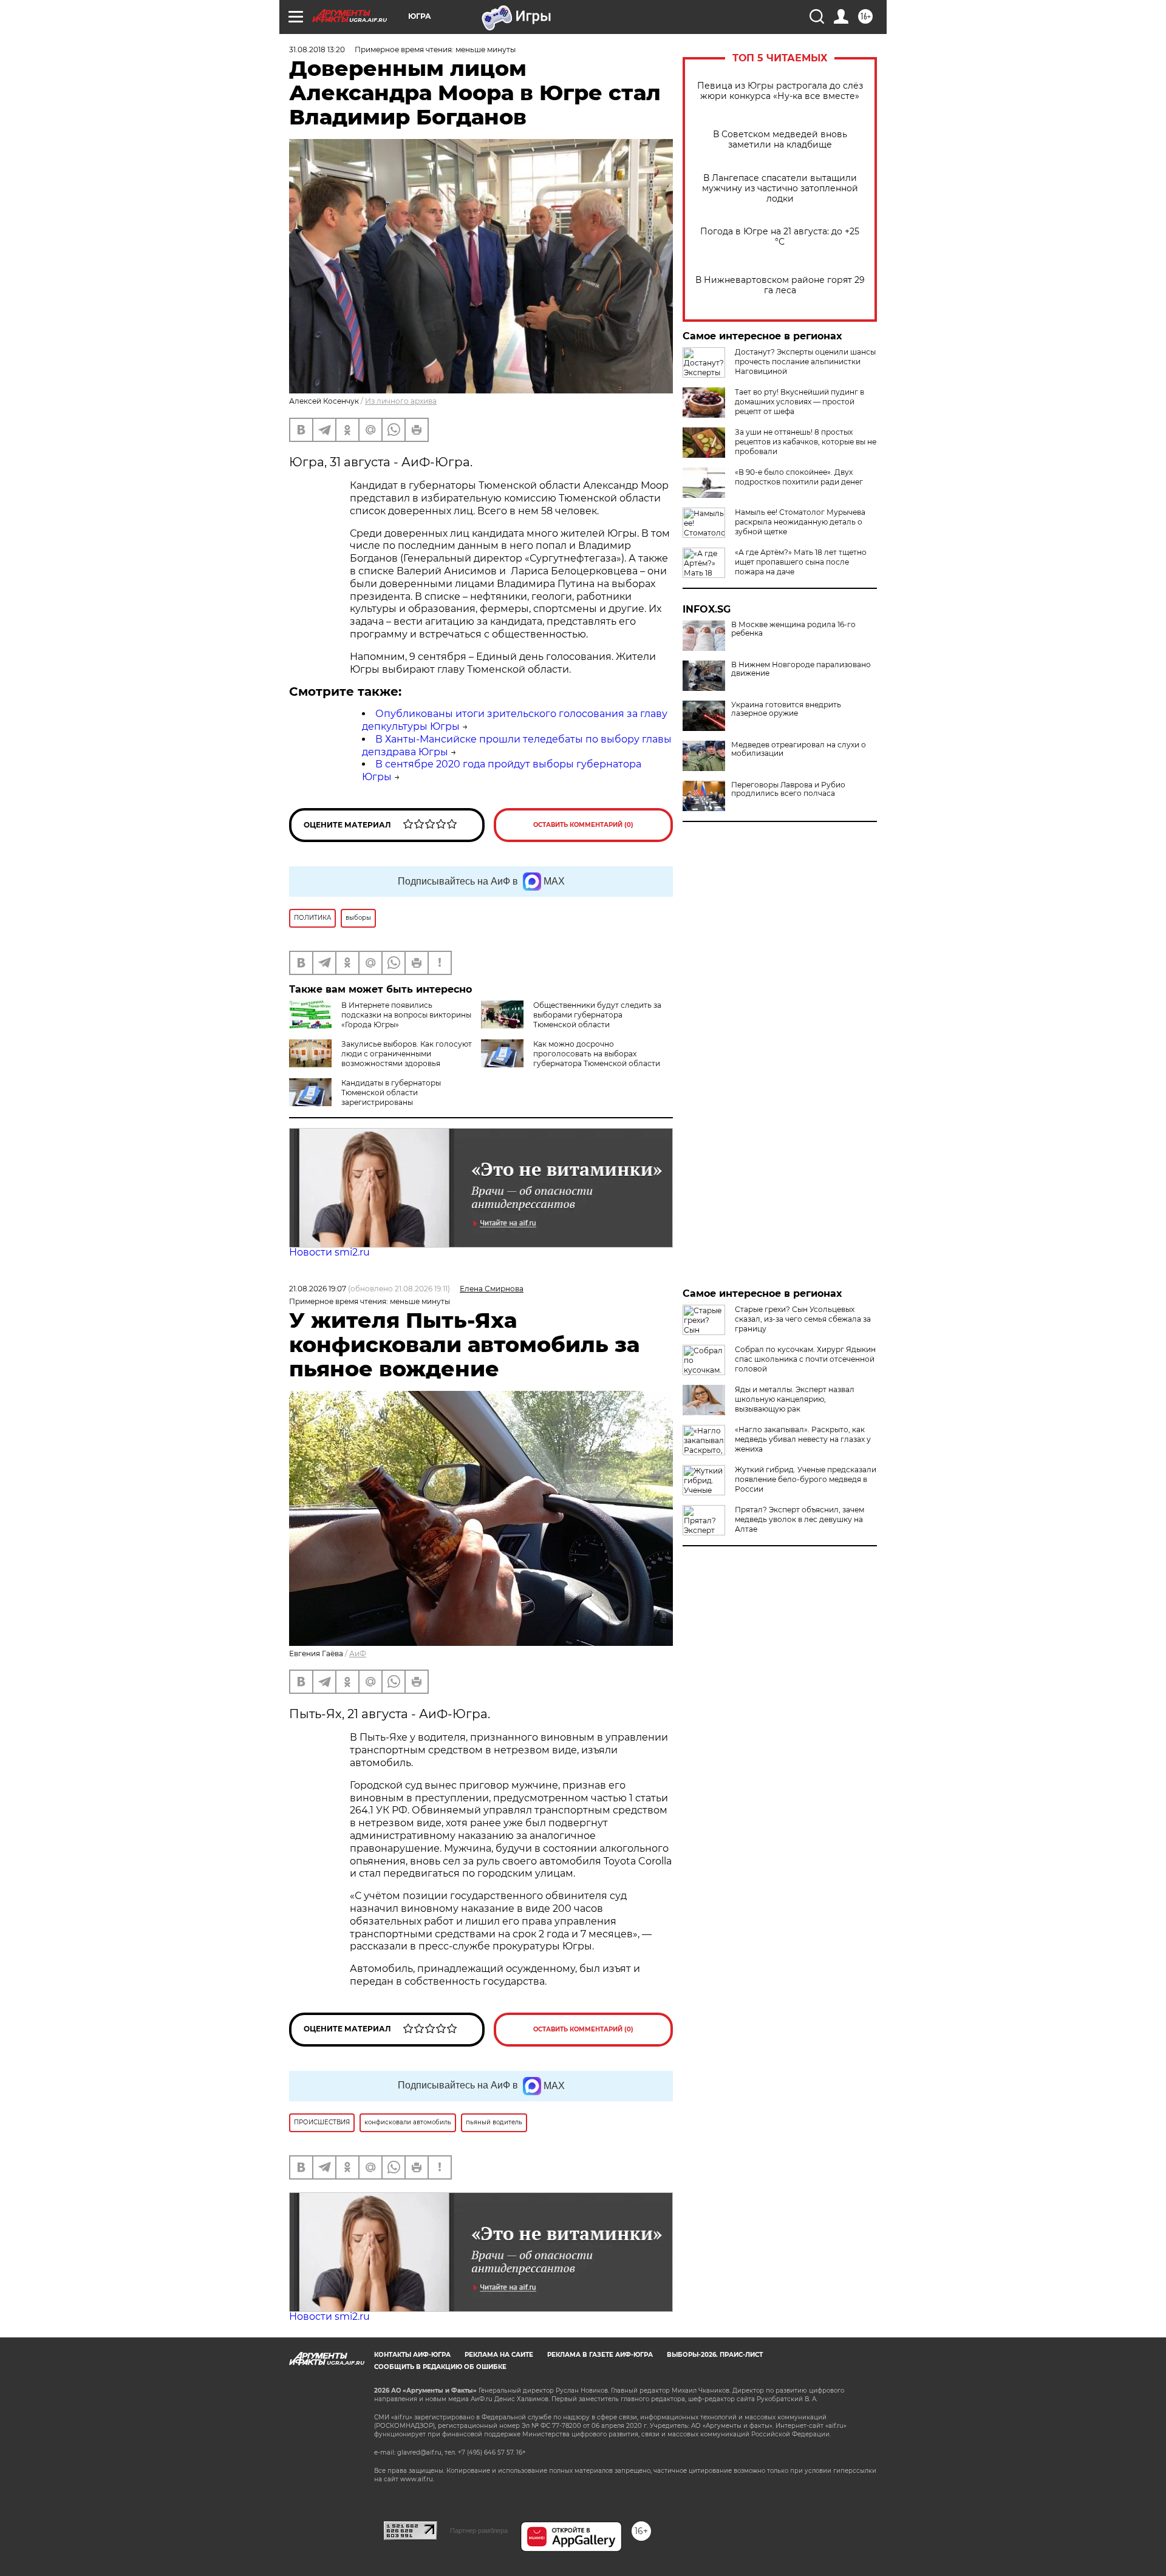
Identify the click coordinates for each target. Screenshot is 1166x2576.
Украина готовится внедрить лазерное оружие (786, 709)
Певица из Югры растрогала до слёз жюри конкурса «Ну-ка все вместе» (780, 91)
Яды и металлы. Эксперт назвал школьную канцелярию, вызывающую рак (795, 1399)
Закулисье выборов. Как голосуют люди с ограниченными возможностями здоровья (407, 1054)
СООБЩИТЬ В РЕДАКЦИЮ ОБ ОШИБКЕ (440, 2367)
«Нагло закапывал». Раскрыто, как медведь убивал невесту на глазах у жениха (803, 1439)
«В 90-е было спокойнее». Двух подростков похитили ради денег (799, 477)
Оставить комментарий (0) (583, 825)
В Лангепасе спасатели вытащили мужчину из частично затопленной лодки (780, 189)
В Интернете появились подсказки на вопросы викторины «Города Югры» (406, 1015)
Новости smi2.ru (329, 1252)
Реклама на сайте (499, 2355)
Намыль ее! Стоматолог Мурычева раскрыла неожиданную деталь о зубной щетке (800, 522)
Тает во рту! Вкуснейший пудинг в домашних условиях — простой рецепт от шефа (799, 402)
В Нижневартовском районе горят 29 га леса (780, 285)
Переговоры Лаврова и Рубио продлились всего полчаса (788, 789)
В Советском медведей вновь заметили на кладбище (780, 140)
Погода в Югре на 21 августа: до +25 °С (780, 237)
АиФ (358, 1653)
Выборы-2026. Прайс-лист (715, 2355)
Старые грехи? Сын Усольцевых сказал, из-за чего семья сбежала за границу (803, 1319)
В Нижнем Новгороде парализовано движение (801, 669)
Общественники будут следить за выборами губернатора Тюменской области (597, 1015)
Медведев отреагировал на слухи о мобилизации (799, 749)
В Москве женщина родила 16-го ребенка (793, 629)
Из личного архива (401, 401)
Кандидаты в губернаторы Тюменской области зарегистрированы (391, 1093)
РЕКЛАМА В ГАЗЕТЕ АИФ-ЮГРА (600, 2355)
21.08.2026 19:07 (318, 1289)
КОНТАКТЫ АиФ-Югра (412, 2355)
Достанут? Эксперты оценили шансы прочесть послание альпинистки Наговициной (805, 362)
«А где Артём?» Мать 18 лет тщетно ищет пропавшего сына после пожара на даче (801, 562)
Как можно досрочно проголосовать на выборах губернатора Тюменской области (597, 1054)
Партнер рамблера (479, 2530)
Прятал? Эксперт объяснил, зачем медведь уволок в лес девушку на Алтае (799, 1519)
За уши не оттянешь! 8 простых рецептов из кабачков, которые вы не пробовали (806, 442)
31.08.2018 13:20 (317, 49)
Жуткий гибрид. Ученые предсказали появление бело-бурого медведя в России (806, 1479)
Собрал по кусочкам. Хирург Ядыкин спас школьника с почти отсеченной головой (805, 1359)
